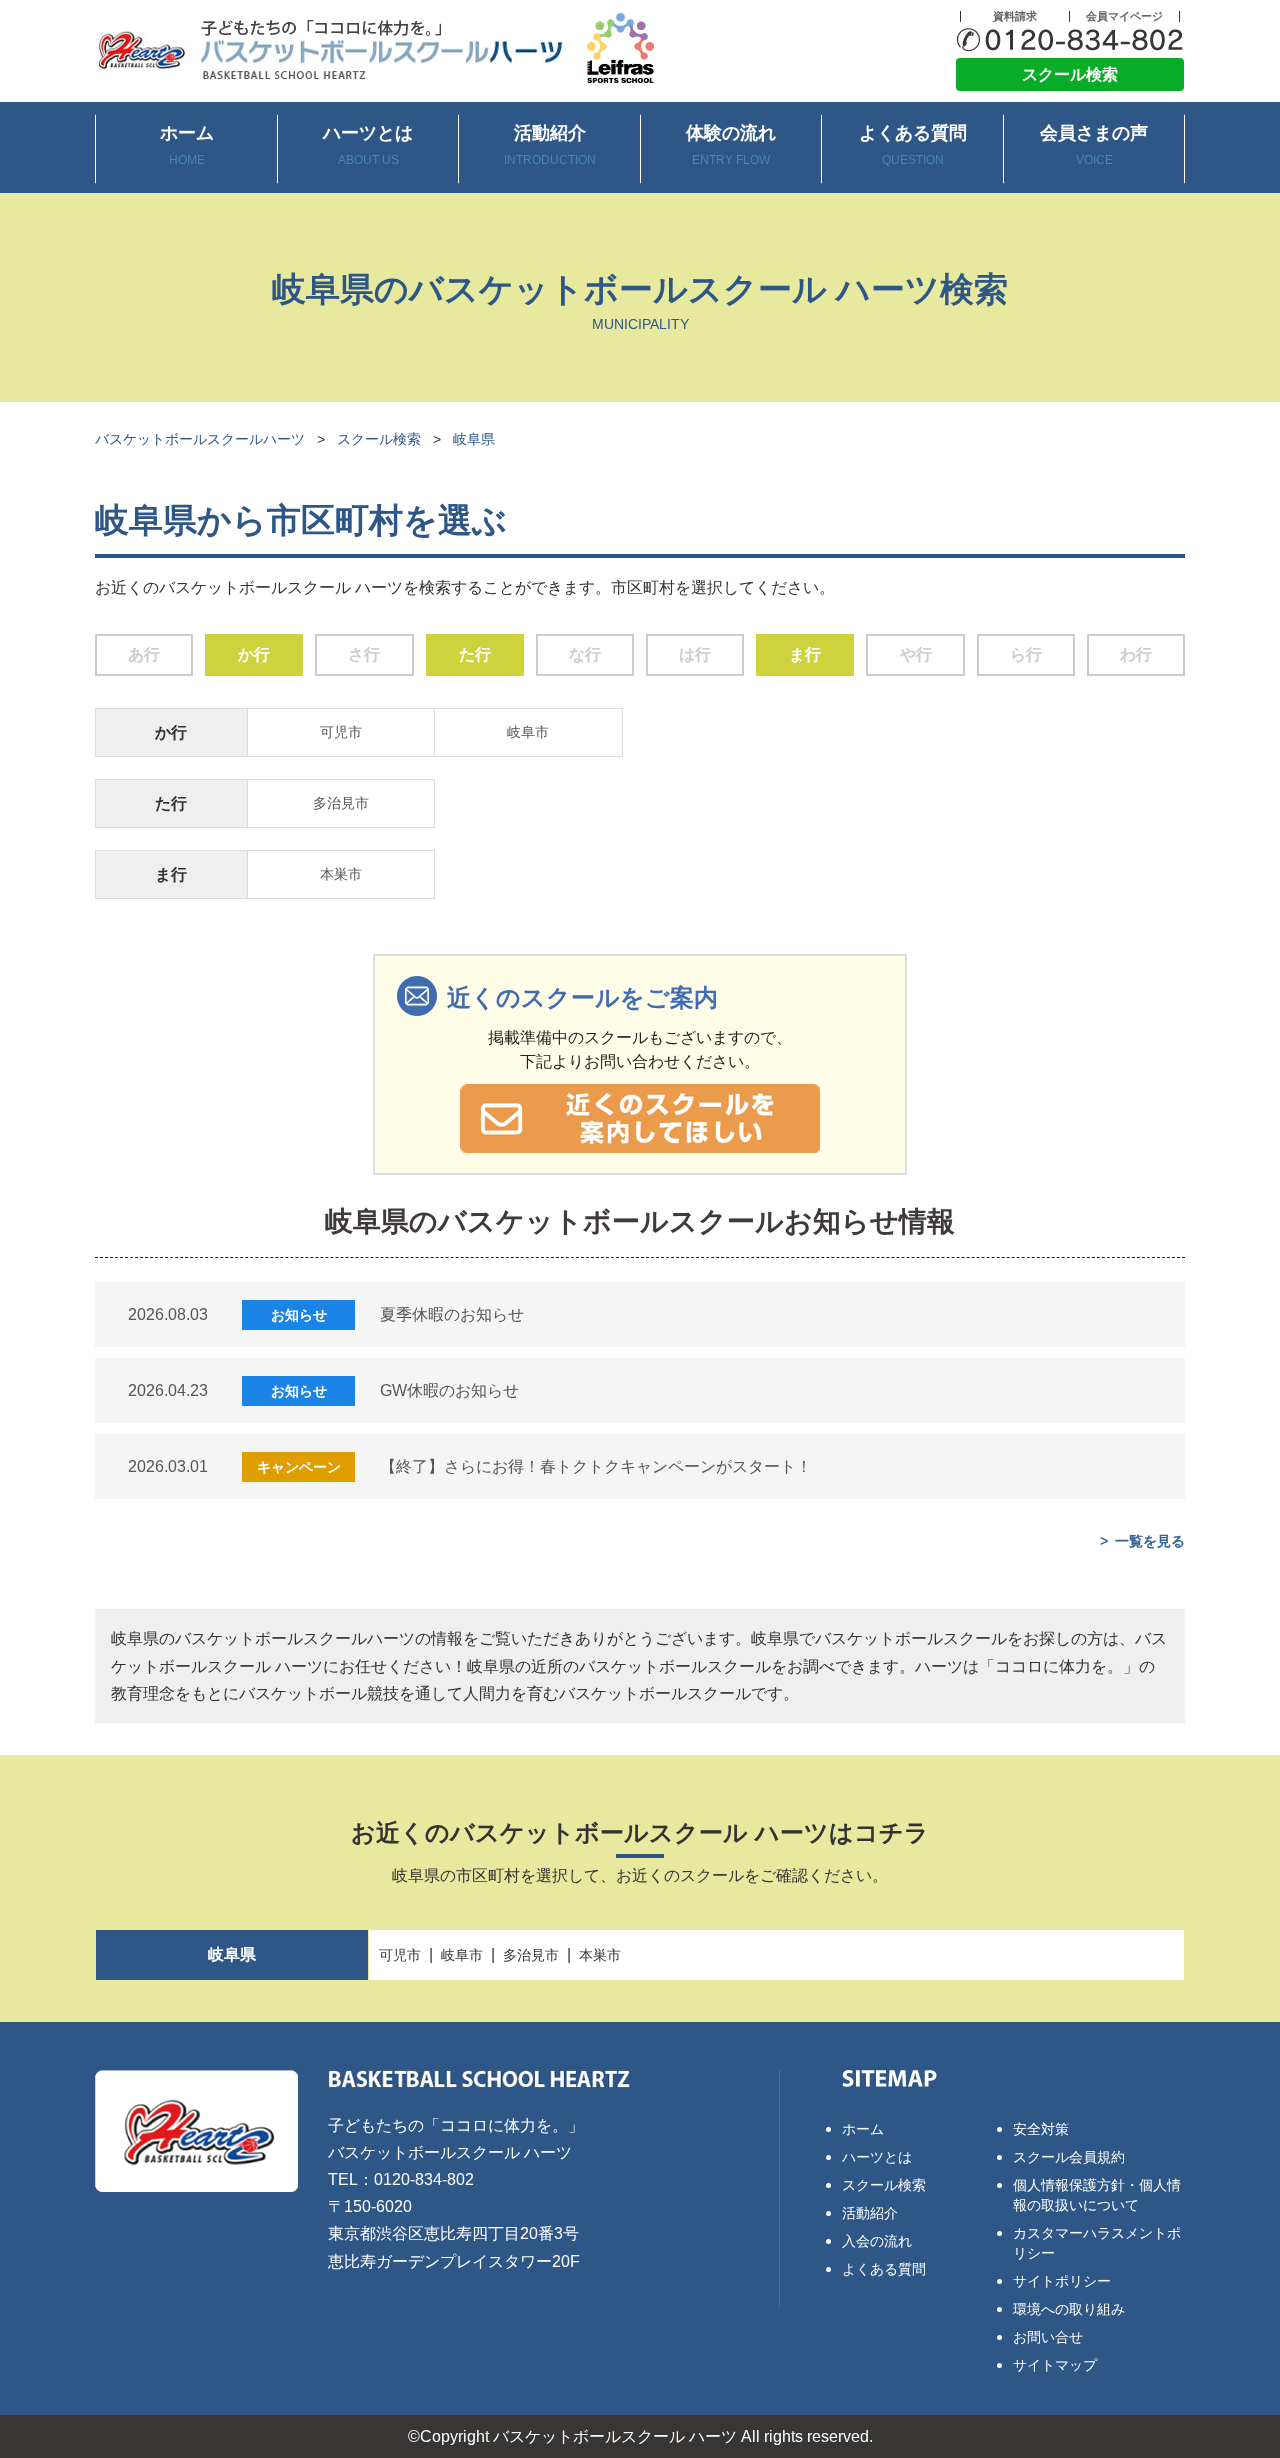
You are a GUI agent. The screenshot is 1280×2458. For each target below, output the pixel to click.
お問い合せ (1048, 2337)
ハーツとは (368, 145)
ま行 (805, 654)
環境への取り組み (1069, 2309)
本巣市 (341, 874)
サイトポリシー (1062, 2281)
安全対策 (1041, 2129)
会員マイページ (1124, 16)
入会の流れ (877, 2241)
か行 (254, 654)
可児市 (341, 732)
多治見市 (341, 803)
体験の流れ (731, 145)
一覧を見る (1150, 1541)
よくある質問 (913, 145)
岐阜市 (528, 732)
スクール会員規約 (1069, 2157)
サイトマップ (1055, 2365)
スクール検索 (1070, 74)
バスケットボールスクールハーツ (200, 439)
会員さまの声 (1094, 145)
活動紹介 (550, 145)
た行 (475, 654)
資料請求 (1015, 16)
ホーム (187, 145)
